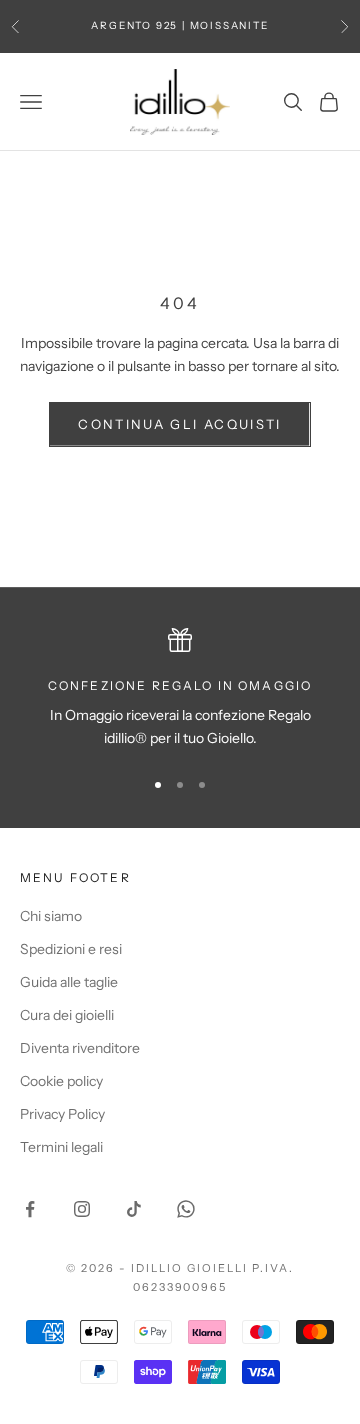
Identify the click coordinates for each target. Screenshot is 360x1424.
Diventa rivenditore (80, 1048)
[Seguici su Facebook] (30, 1209)
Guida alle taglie (69, 982)
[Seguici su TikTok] (134, 1209)
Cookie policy (61, 1081)
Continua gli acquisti (179, 424)
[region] (180, 689)
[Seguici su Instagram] (82, 1209)
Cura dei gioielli (67, 1015)
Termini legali (61, 1147)
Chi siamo (51, 916)
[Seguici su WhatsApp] (186, 1209)
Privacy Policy (62, 1114)
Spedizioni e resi (71, 949)
